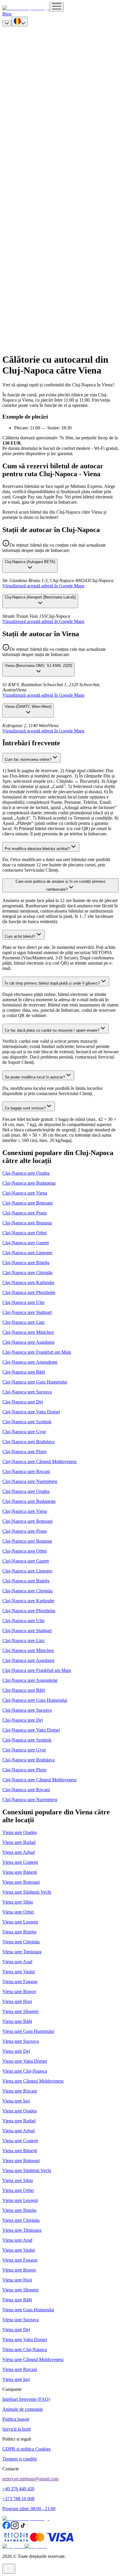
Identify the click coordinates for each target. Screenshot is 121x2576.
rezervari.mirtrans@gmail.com (30, 2479)
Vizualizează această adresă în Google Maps (43, 586)
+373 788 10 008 (18, 2499)
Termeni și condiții (20, 2459)
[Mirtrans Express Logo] (26, 8)
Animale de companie (23, 2409)
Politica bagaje (16, 2419)
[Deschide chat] (9, 2569)
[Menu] (57, 7)
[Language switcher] (20, 21)
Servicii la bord (16, 2429)
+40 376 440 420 (18, 2489)
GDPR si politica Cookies (26, 2449)
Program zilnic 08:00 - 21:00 (29, 2509)
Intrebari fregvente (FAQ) (26, 2399)
